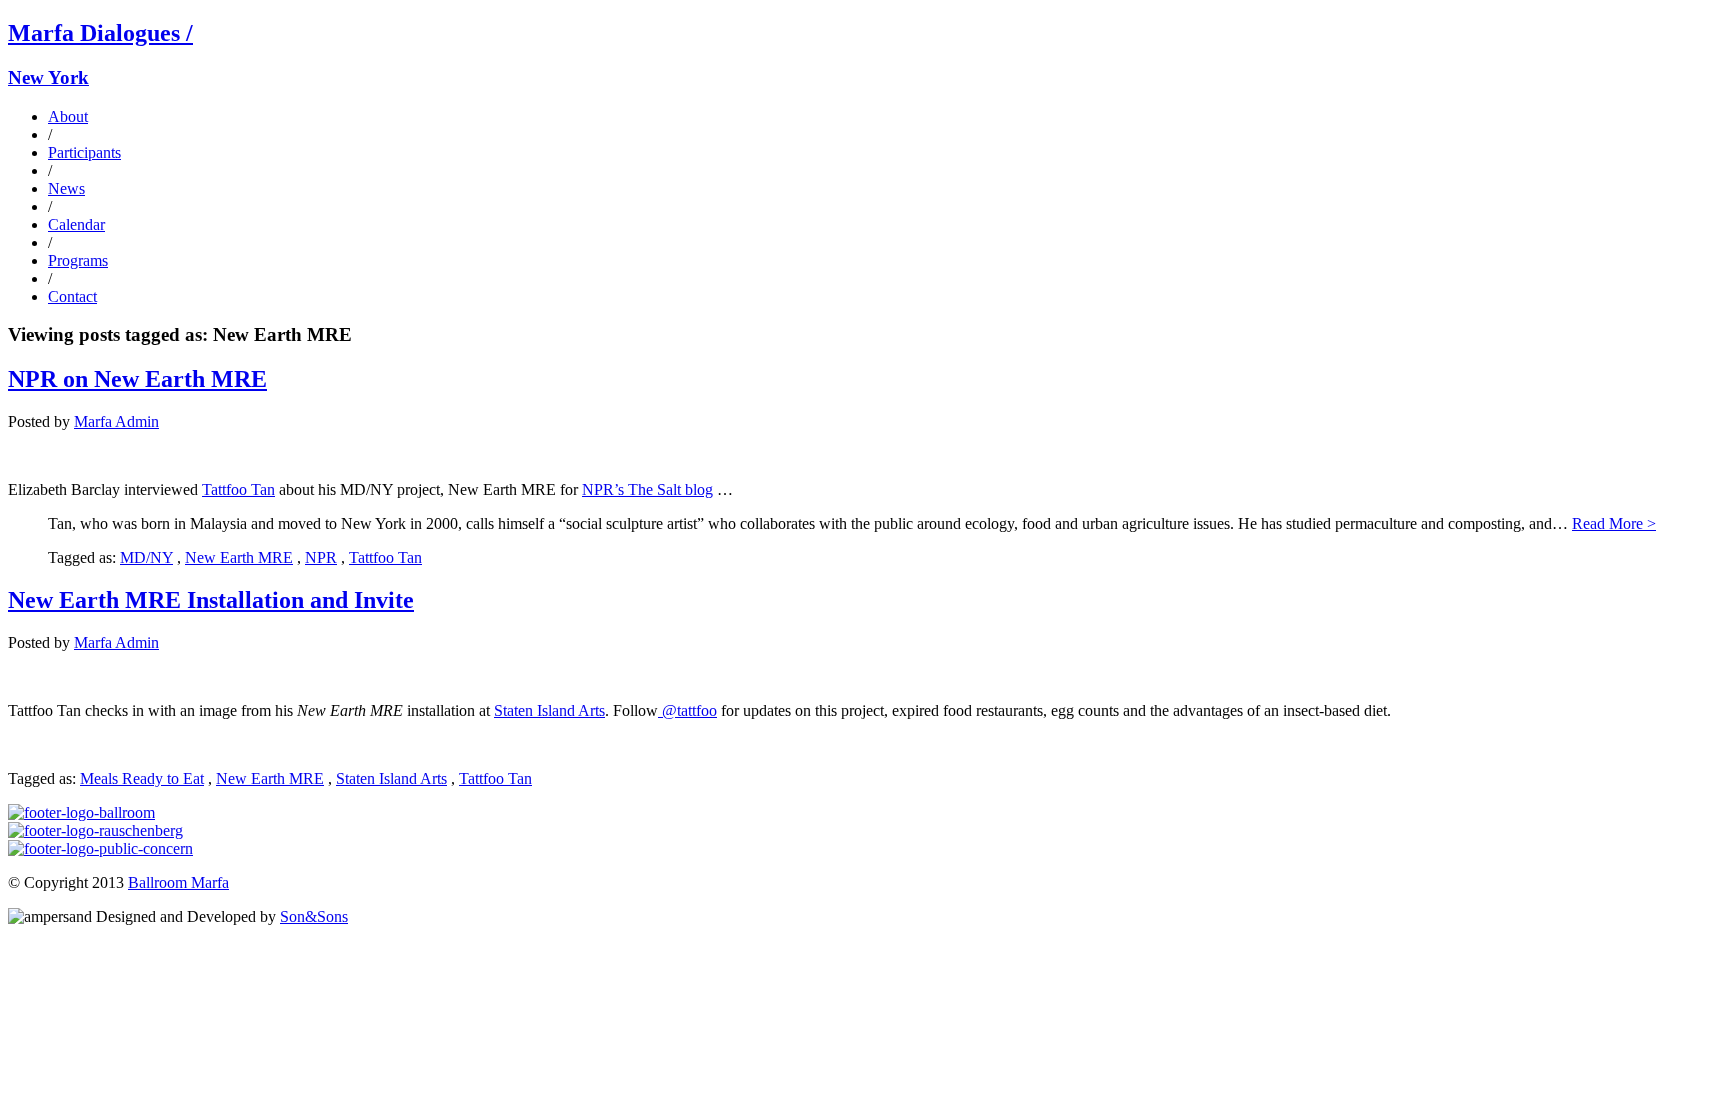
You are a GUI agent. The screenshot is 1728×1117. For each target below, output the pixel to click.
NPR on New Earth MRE (137, 379)
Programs (78, 260)
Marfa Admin (116, 421)
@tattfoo (687, 710)
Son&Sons (314, 916)
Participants (84, 152)
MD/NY (146, 557)
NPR (321, 557)
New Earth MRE (239, 557)
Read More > (1614, 523)
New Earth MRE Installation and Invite (211, 600)
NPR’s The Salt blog (647, 489)
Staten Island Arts (549, 710)
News (66, 188)
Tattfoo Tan (238, 489)
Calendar (76, 224)
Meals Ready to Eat (142, 778)
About (68, 116)
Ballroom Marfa (178, 882)
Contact (72, 296)
